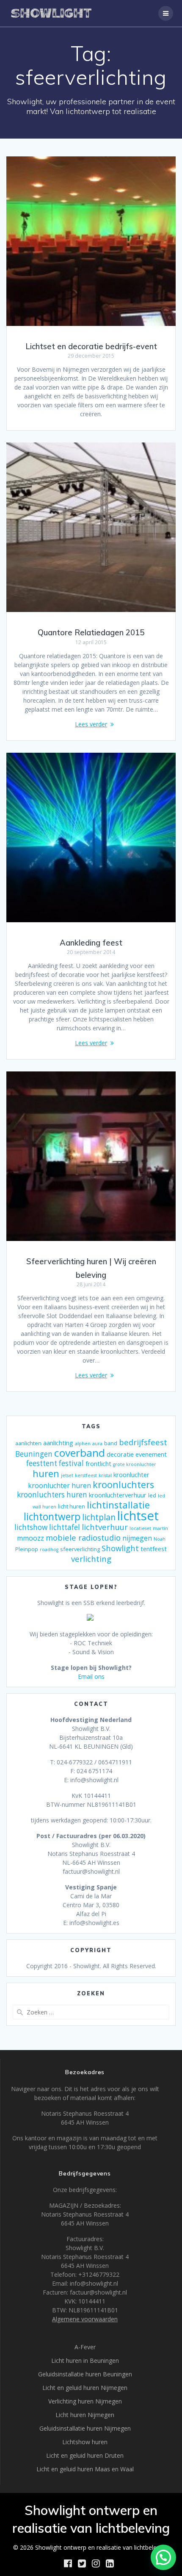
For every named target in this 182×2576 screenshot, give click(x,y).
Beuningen (34, 1454)
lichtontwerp (52, 1517)
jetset (67, 1475)
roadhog (49, 1549)
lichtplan (99, 1517)
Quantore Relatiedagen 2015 (91, 633)
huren (46, 1473)
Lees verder (91, 724)
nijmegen (137, 1538)
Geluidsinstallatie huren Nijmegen (85, 2428)
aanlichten (28, 1443)
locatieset (140, 1528)
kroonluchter (131, 1474)
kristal (105, 1475)
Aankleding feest (91, 943)
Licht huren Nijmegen (85, 2415)
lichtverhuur (105, 1527)
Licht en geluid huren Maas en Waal (85, 2469)
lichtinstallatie (118, 1505)
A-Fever (85, 2347)
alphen (83, 1444)
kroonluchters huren (52, 1495)
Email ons (91, 1676)
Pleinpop (27, 1549)
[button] (163, 2557)
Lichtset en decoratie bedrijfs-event (91, 346)
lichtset (138, 1516)
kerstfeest (86, 1475)
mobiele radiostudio (83, 1537)
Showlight (120, 1548)
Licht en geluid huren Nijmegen (85, 2388)
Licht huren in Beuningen (85, 2360)
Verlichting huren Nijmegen (85, 2401)
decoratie (120, 1454)
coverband (80, 1453)
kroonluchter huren (59, 1486)
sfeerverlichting (80, 1549)
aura (97, 1444)
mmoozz (30, 1538)
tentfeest (154, 1549)
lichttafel (65, 1527)
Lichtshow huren (85, 2442)
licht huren (72, 1506)
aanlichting (58, 1443)
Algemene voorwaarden (85, 2319)
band (111, 1443)
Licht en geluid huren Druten (85, 2455)
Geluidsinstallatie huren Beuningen (85, 2374)
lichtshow (31, 1527)
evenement (151, 1454)
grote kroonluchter (135, 1464)
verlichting (91, 1559)
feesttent (42, 1463)
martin (160, 1528)
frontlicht (98, 1463)
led (152, 1495)
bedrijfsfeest (143, 1442)
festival (71, 1463)
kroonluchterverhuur (118, 1495)
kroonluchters (123, 1484)
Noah (160, 1539)
